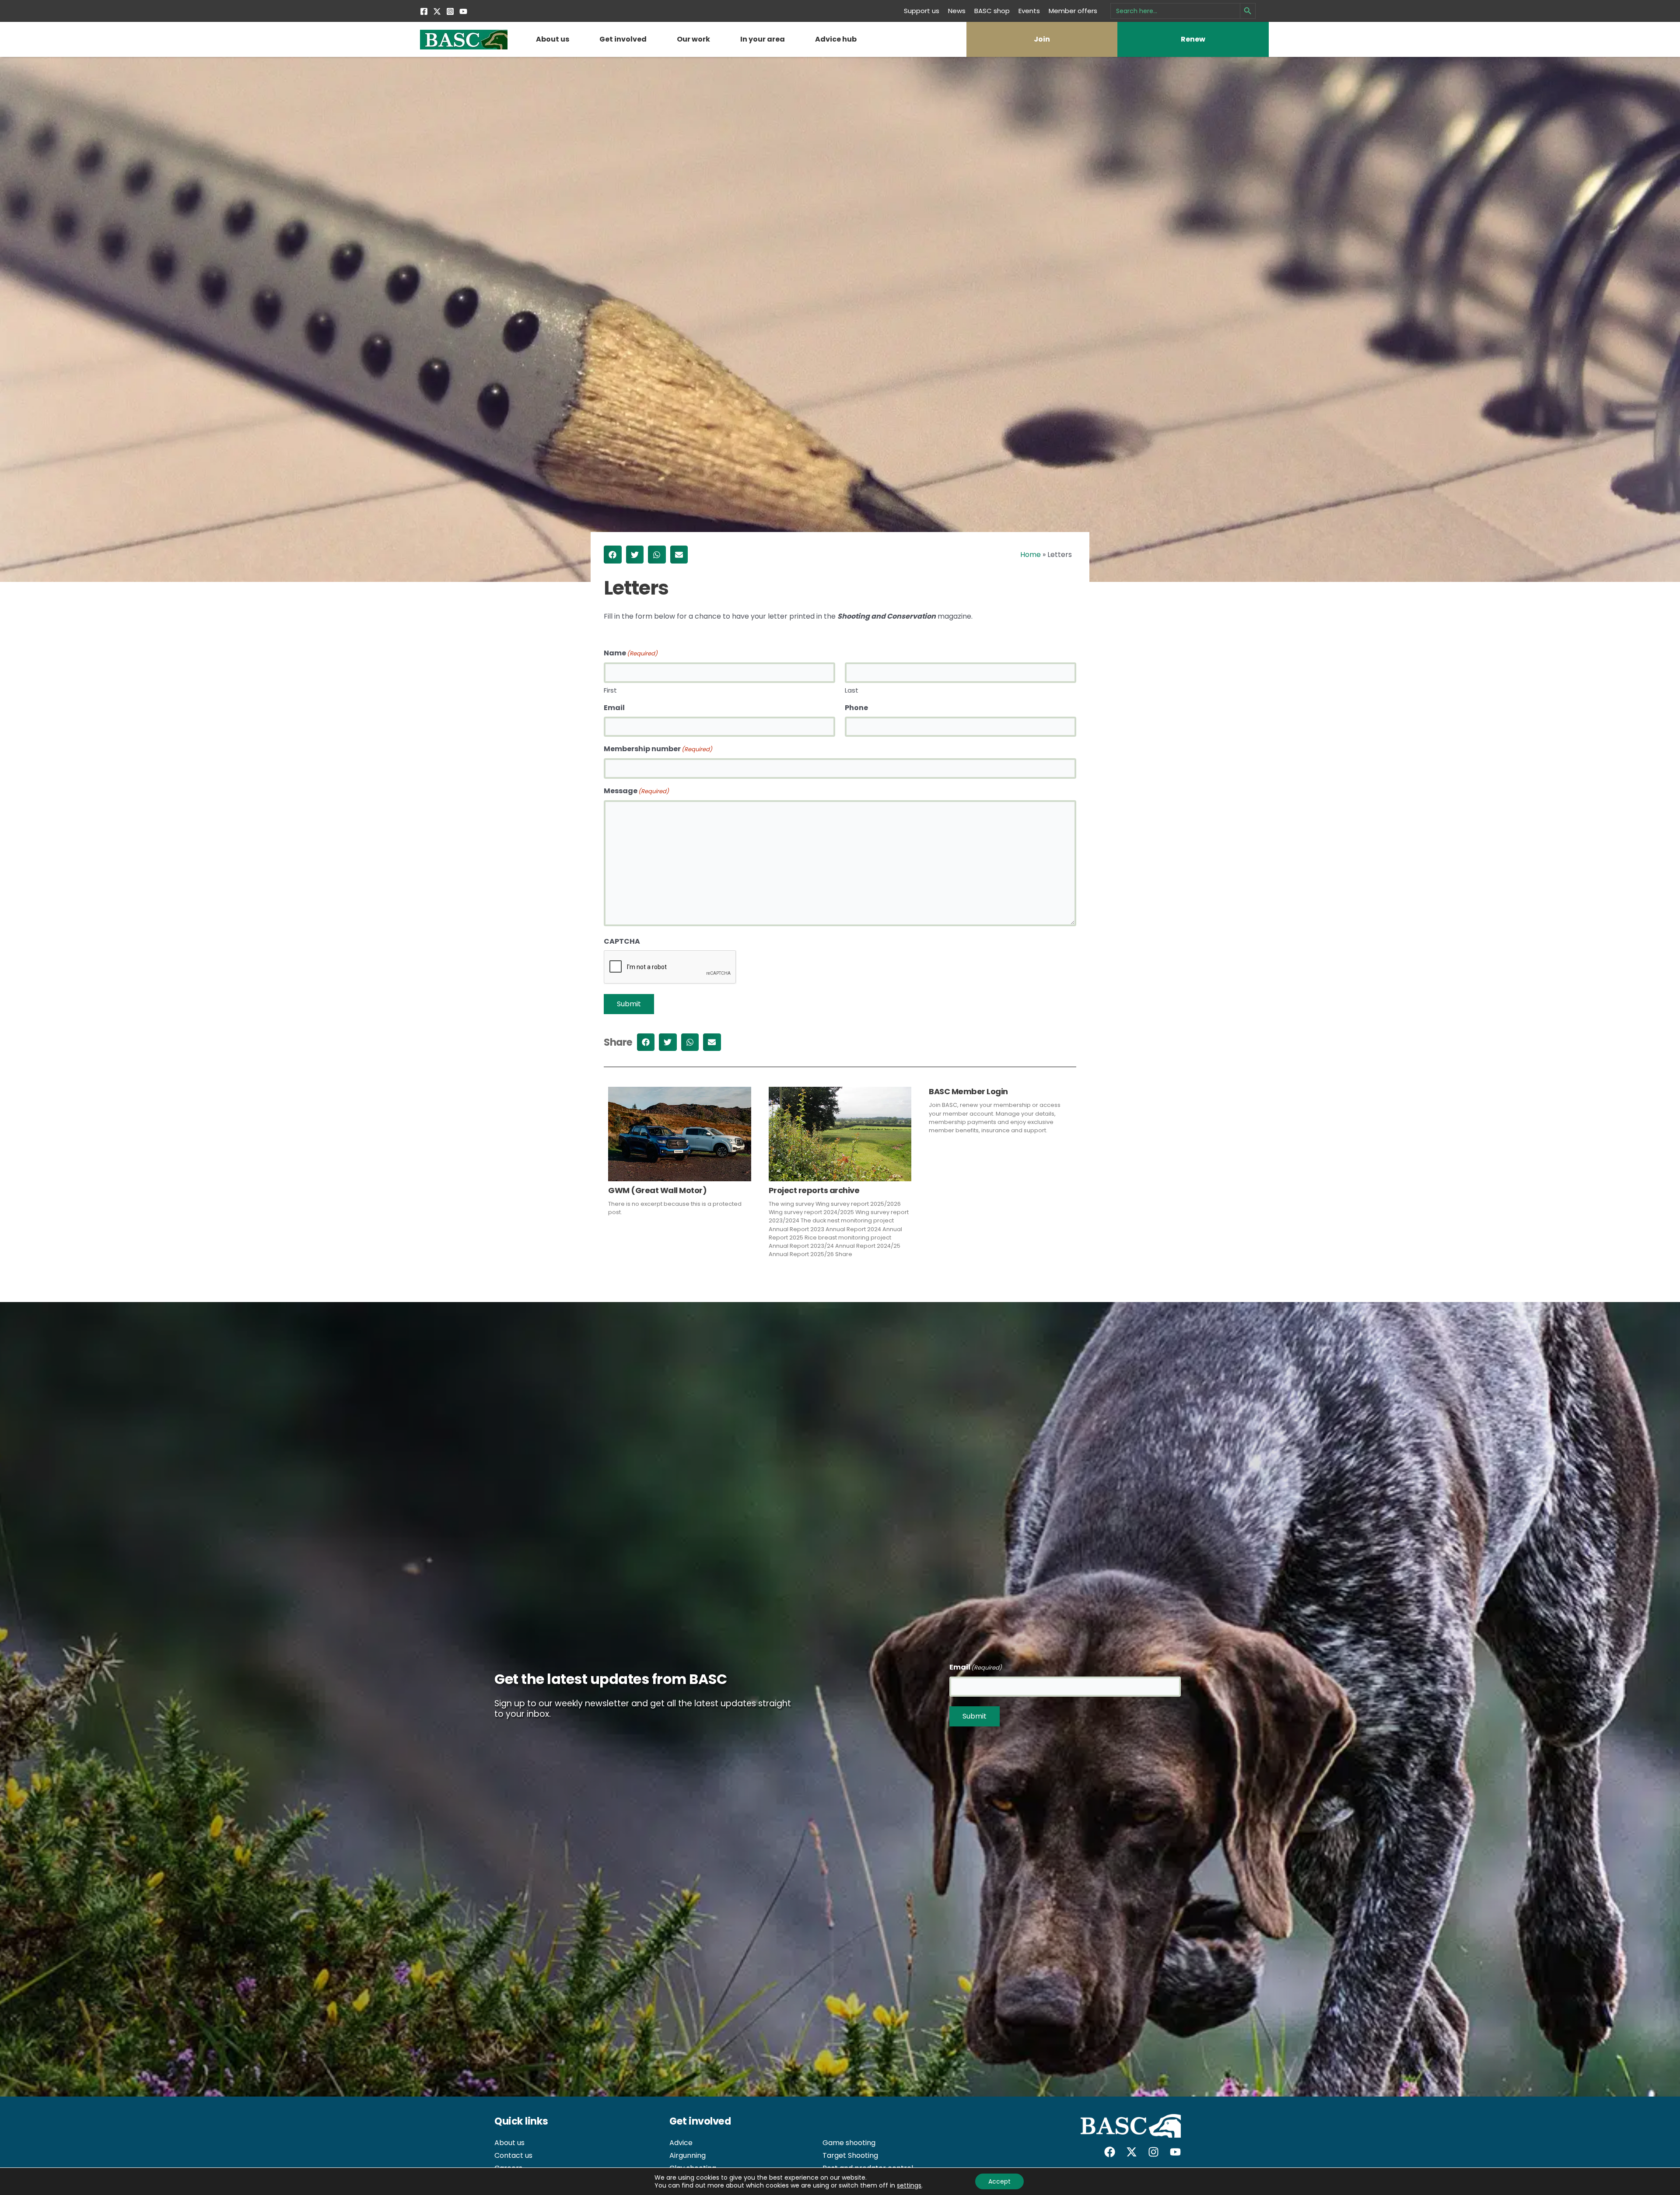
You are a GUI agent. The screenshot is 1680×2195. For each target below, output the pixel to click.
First (610, 690)
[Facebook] (424, 11)
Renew (1193, 39)
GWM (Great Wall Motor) (657, 1190)
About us (553, 39)
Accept (999, 2181)
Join (1042, 39)
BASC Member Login (968, 1091)
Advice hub (836, 39)
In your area (763, 39)
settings (909, 2185)
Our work (693, 39)
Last (852, 690)
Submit (629, 1004)
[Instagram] (450, 11)
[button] (613, 555)
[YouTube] (463, 11)
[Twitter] (437, 11)
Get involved (623, 39)
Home (1031, 555)
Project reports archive (814, 1190)
